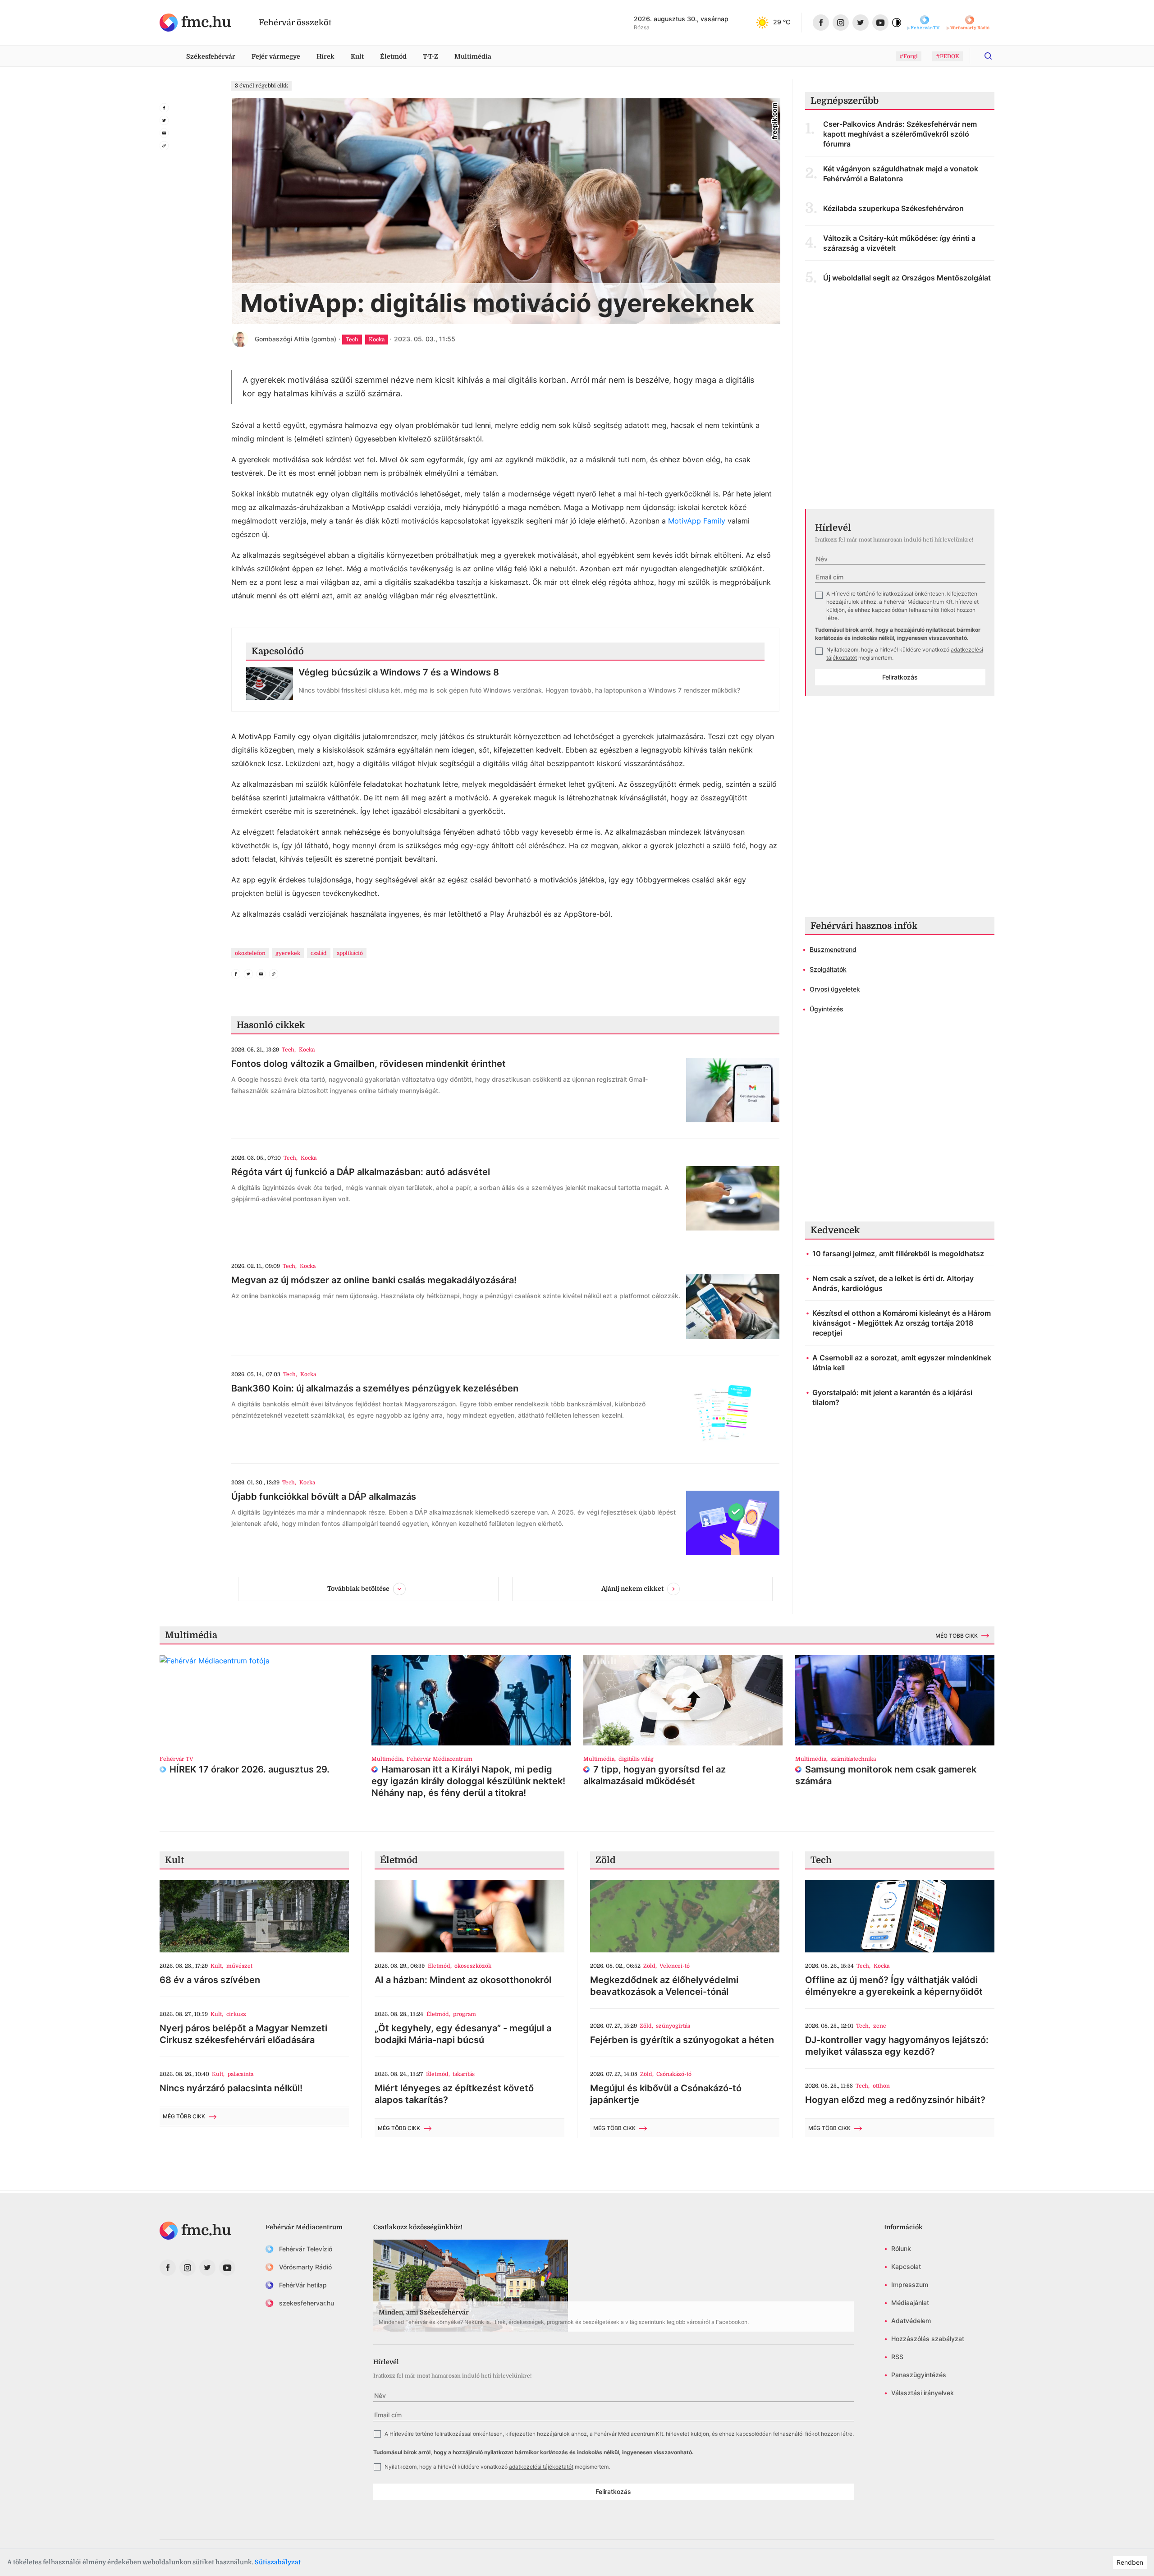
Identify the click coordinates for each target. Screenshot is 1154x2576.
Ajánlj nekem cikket (632, 1589)
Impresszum (910, 2284)
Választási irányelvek (923, 2393)
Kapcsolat (906, 2266)
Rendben (1130, 2562)
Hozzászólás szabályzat (928, 2339)
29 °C (782, 22)
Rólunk (901, 2248)
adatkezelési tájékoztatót (541, 2467)
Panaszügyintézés (919, 2375)
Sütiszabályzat (278, 2562)
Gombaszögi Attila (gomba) (295, 339)
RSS (897, 2357)
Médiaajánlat (910, 2303)
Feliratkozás (900, 677)
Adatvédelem (911, 2321)
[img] (195, 23)
